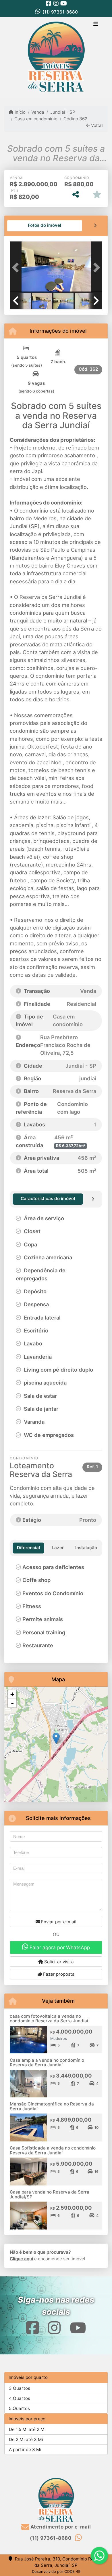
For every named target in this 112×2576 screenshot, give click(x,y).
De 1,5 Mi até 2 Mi (27, 2429)
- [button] (12, 1703)
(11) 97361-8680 (60, 12)
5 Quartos (19, 2408)
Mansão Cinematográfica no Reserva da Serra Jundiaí (52, 2106)
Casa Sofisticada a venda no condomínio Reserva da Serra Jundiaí (53, 2150)
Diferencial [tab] (28, 1548)
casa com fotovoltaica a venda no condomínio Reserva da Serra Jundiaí (49, 2019)
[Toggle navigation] (96, 24)
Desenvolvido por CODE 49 (56, 2571)
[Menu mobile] (56, 57)
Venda (38, 112)
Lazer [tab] (58, 1548)
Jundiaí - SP (63, 112)
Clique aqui (21, 2259)
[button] (17, 267)
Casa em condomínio (36, 119)
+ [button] (12, 1694)
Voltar (97, 125)
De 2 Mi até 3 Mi (26, 2439)
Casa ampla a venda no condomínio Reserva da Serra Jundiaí (47, 2063)
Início (20, 112)
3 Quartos (20, 2388)
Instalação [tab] (86, 1548)
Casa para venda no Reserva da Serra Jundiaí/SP (50, 2194)
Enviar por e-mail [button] (58, 1922)
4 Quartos (20, 2398)
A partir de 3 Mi (25, 2450)
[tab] (45, 226)
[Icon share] (49, 3)
